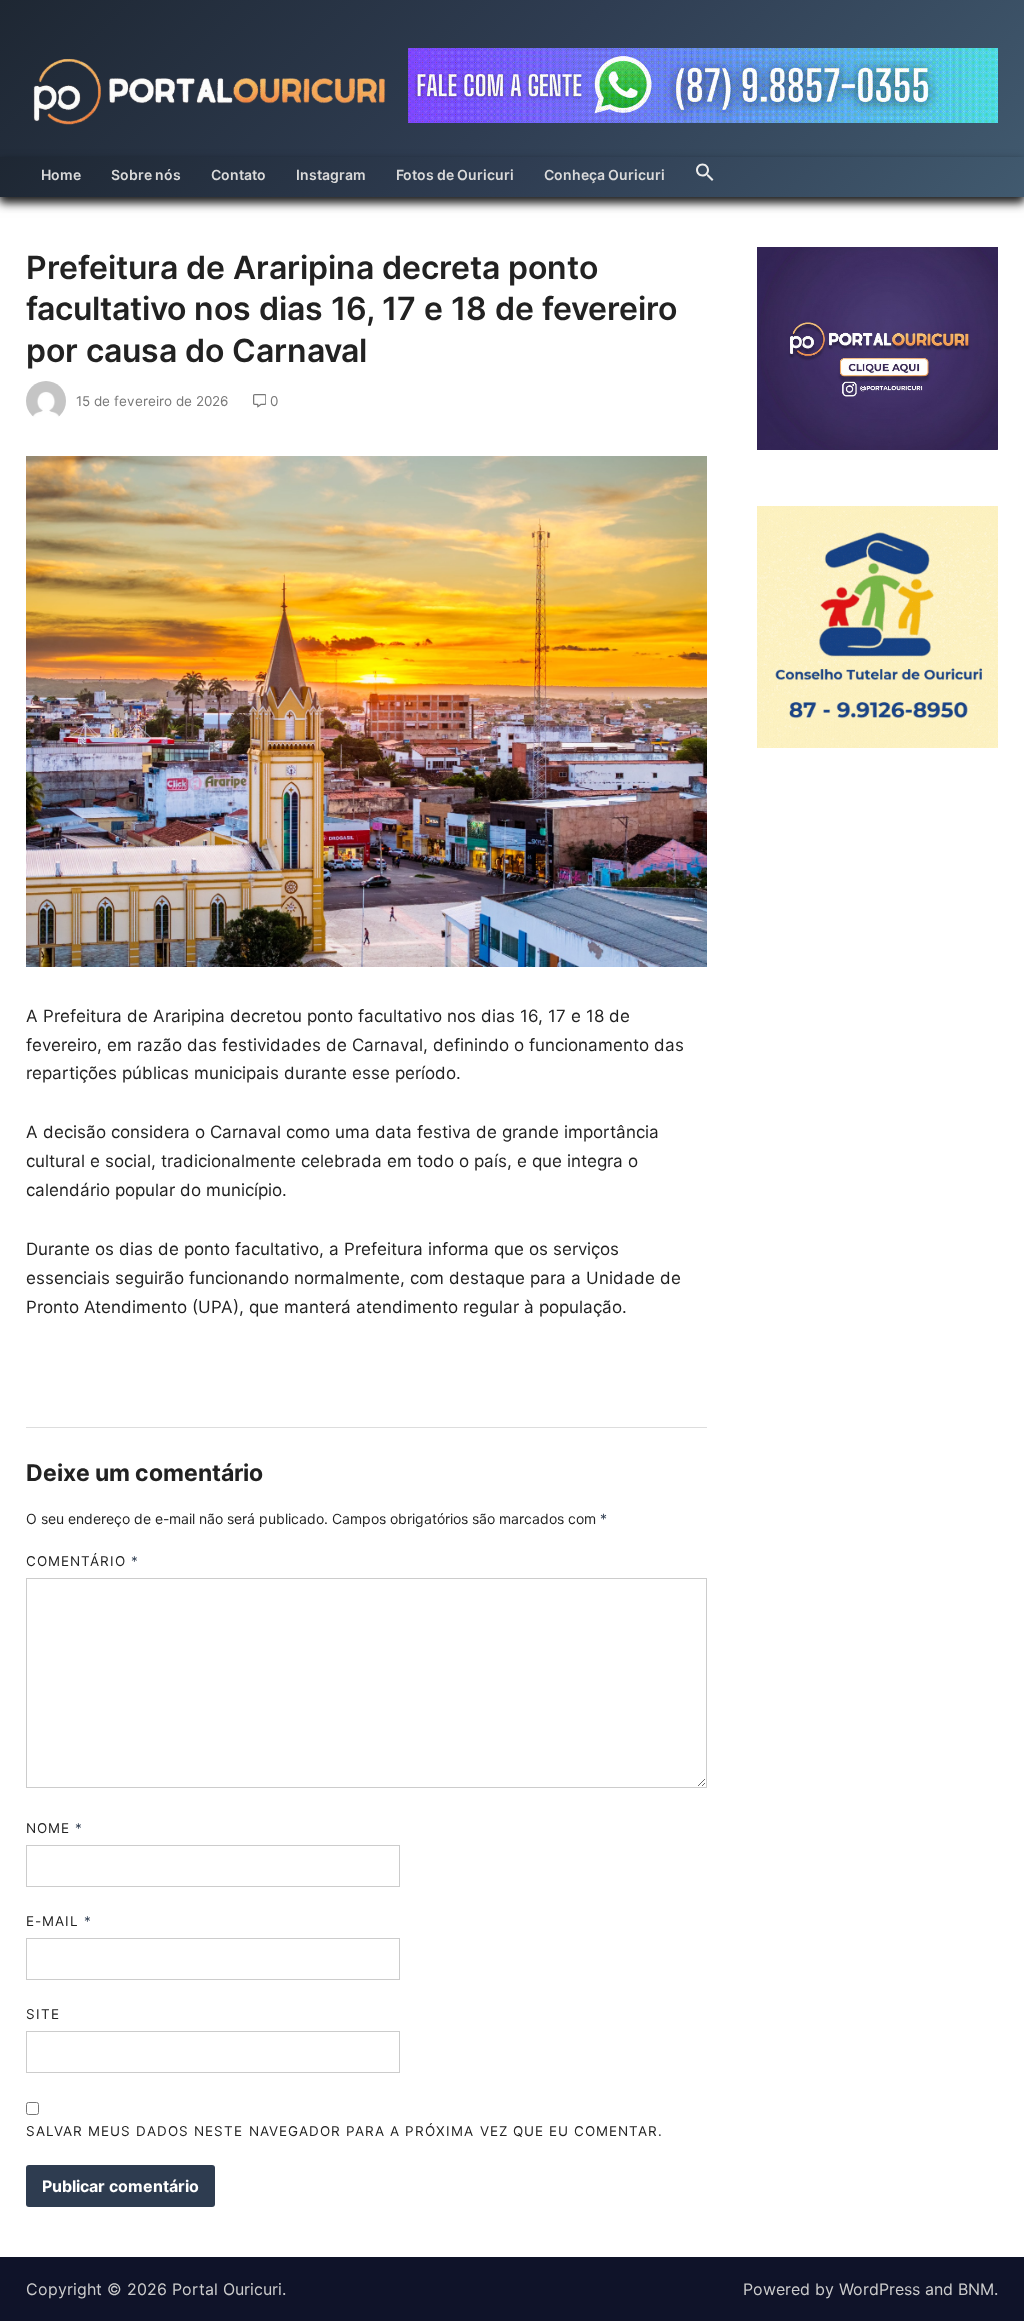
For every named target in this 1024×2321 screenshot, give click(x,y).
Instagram (331, 174)
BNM (976, 2289)
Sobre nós (146, 174)
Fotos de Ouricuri (455, 174)
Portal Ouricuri (227, 2289)
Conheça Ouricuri (604, 174)
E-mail (59, 1921)
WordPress (879, 2289)
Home (61, 174)
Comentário (83, 1561)
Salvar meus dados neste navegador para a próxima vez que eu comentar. (345, 2131)
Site (43, 2014)
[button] (705, 167)
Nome (54, 1828)
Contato (238, 174)
